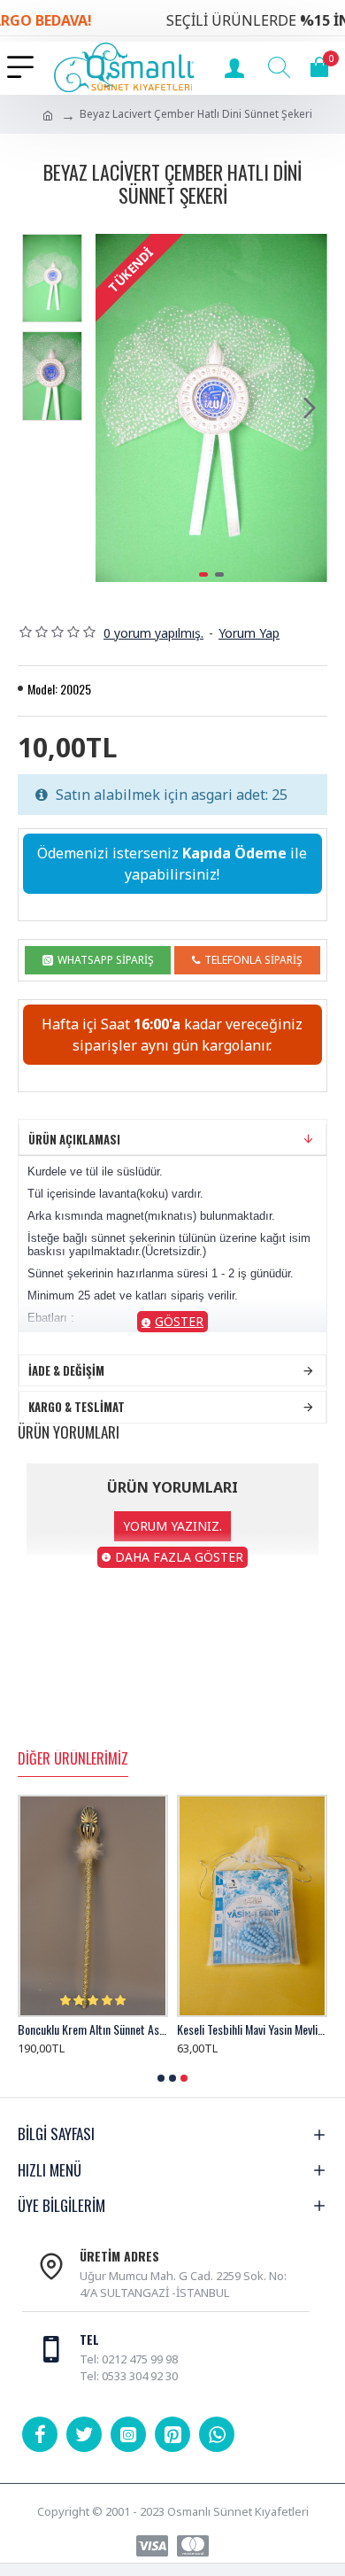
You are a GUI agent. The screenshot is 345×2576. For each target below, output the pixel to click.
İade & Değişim (66, 1370)
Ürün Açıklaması (74, 1139)
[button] (113, 407)
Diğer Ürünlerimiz (73, 1759)
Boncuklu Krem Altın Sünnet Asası (93, 2029)
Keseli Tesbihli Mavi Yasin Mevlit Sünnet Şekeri (252, 2029)
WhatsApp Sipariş (106, 960)
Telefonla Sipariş (253, 960)
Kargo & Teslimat (77, 1407)
